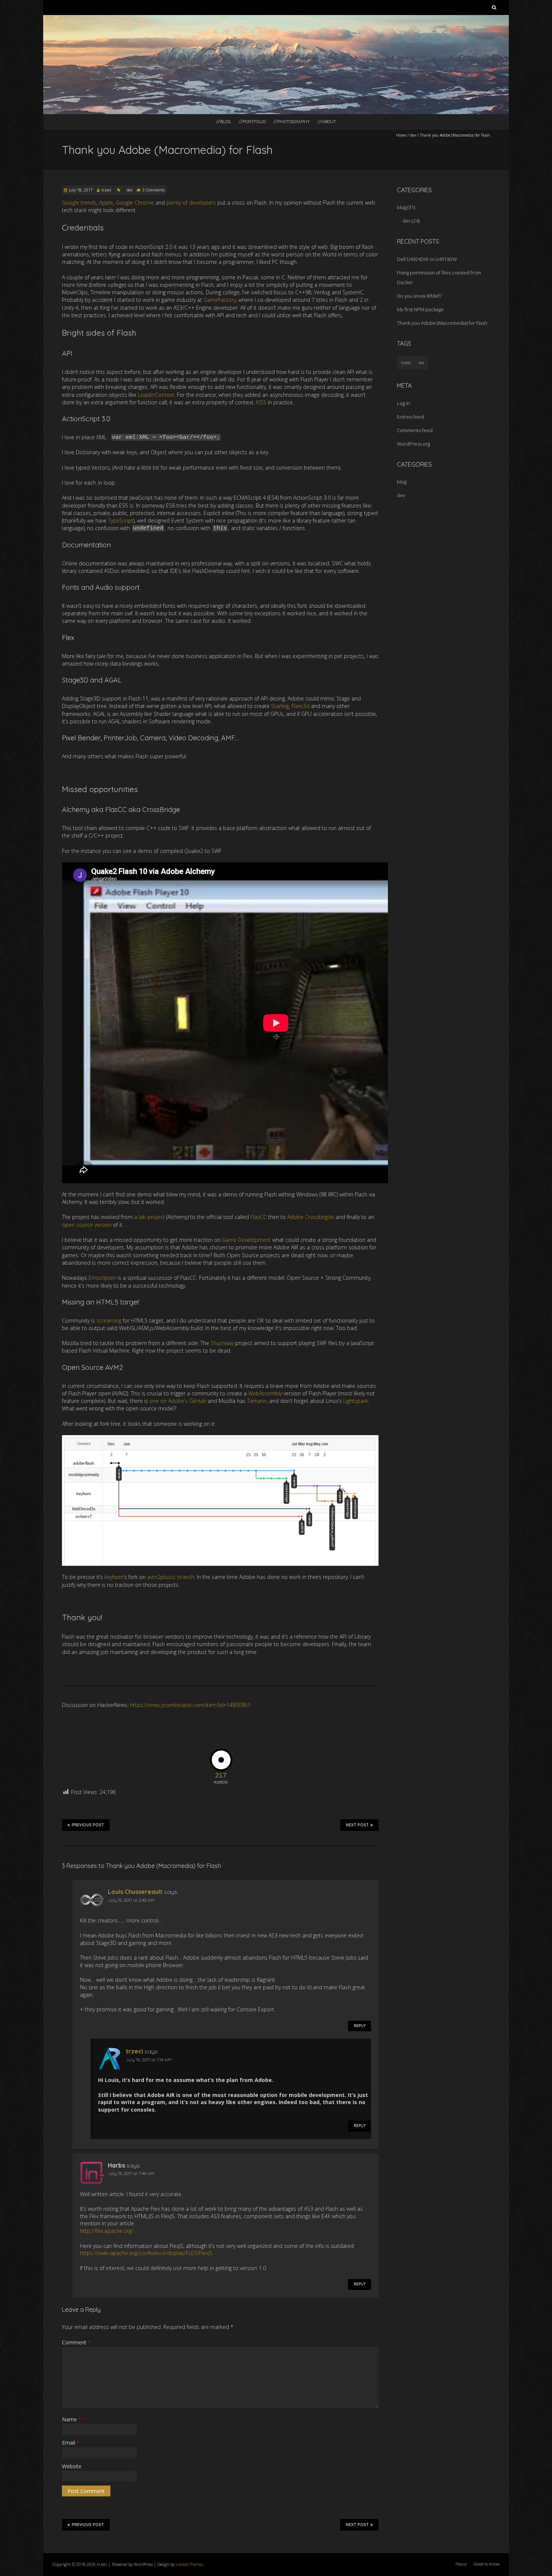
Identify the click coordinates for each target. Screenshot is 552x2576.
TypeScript (121, 520)
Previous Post (88, 1825)
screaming (109, 1320)
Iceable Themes (189, 2564)
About (461, 2564)
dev (413, 135)
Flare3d (301, 706)
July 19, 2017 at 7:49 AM (131, 2173)
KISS (262, 402)
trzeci (106, 190)
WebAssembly (266, 1393)
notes (406, 362)
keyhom (114, 1577)
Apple (106, 203)
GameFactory (220, 300)
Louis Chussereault (135, 1892)
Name (72, 2419)
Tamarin (257, 1401)
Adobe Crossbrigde (311, 1217)
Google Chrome (135, 203)
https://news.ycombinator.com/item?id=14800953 (190, 1705)
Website (72, 2466)
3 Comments (153, 190)
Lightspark (356, 1401)
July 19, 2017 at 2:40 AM (131, 1900)
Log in (403, 403)
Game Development (246, 1240)
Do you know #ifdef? (419, 296)
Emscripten (102, 1278)
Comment (76, 2342)
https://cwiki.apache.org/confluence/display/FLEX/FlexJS (146, 2253)
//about (327, 121)
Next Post (357, 1825)
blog (402, 207)
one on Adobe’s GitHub (178, 1401)
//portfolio (252, 121)
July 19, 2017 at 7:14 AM (149, 2060)
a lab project (149, 1217)
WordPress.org (413, 444)
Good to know (486, 2564)
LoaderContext (156, 395)
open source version (87, 1225)
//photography (292, 121)
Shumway (223, 1343)
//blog (223, 121)
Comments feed (415, 430)
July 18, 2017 (81, 190)
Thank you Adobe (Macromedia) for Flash (442, 323)
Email (71, 2443)
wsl (422, 362)
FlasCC (259, 1217)
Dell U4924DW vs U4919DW (427, 259)
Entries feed (410, 417)
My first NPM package (420, 309)
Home (401, 135)
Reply (360, 2026)
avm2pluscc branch (171, 1577)
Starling (280, 706)
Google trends (79, 203)
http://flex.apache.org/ (107, 2231)
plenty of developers (191, 203)
